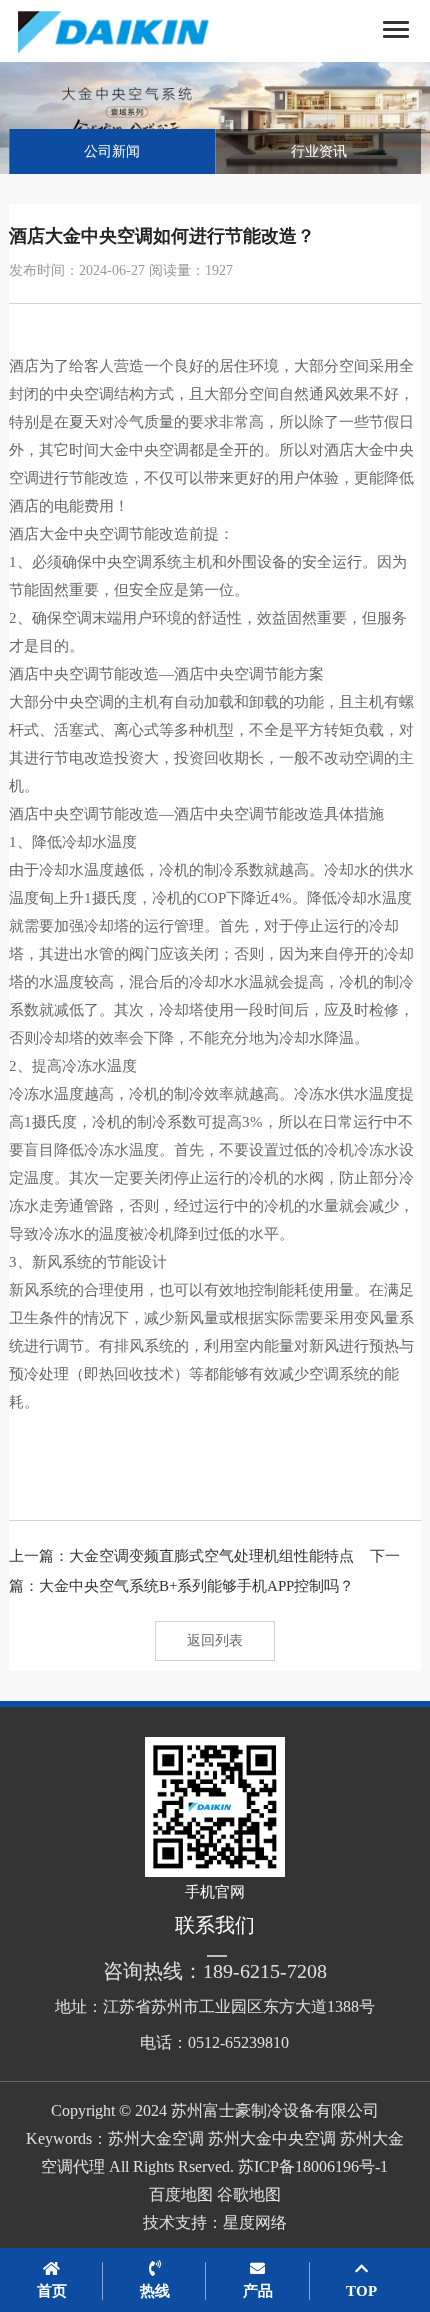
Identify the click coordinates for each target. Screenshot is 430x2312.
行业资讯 (319, 151)
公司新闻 (112, 151)
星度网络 (255, 2222)
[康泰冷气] (136, 31)
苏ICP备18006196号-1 (313, 2166)
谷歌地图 (249, 2194)
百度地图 (181, 2194)
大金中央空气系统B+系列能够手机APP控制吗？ (196, 1586)
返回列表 (215, 1640)
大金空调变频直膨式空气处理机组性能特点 (211, 1556)
